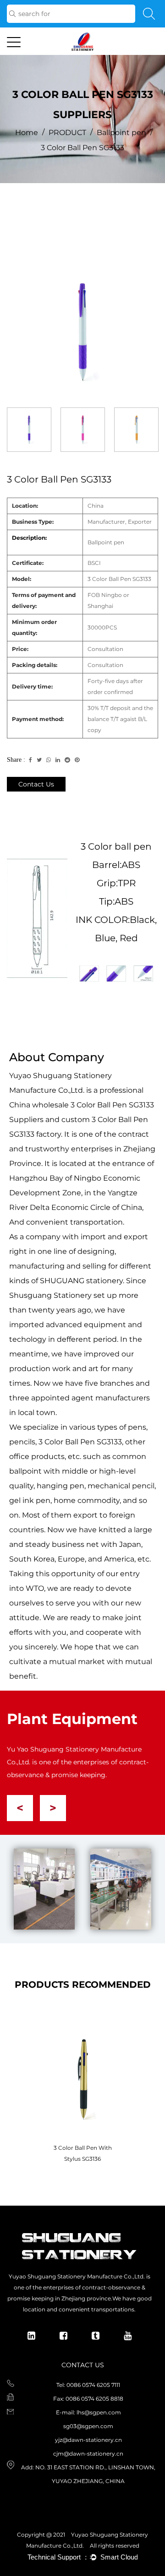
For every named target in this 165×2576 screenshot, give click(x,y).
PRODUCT (67, 133)
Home (27, 133)
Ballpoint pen (121, 133)
